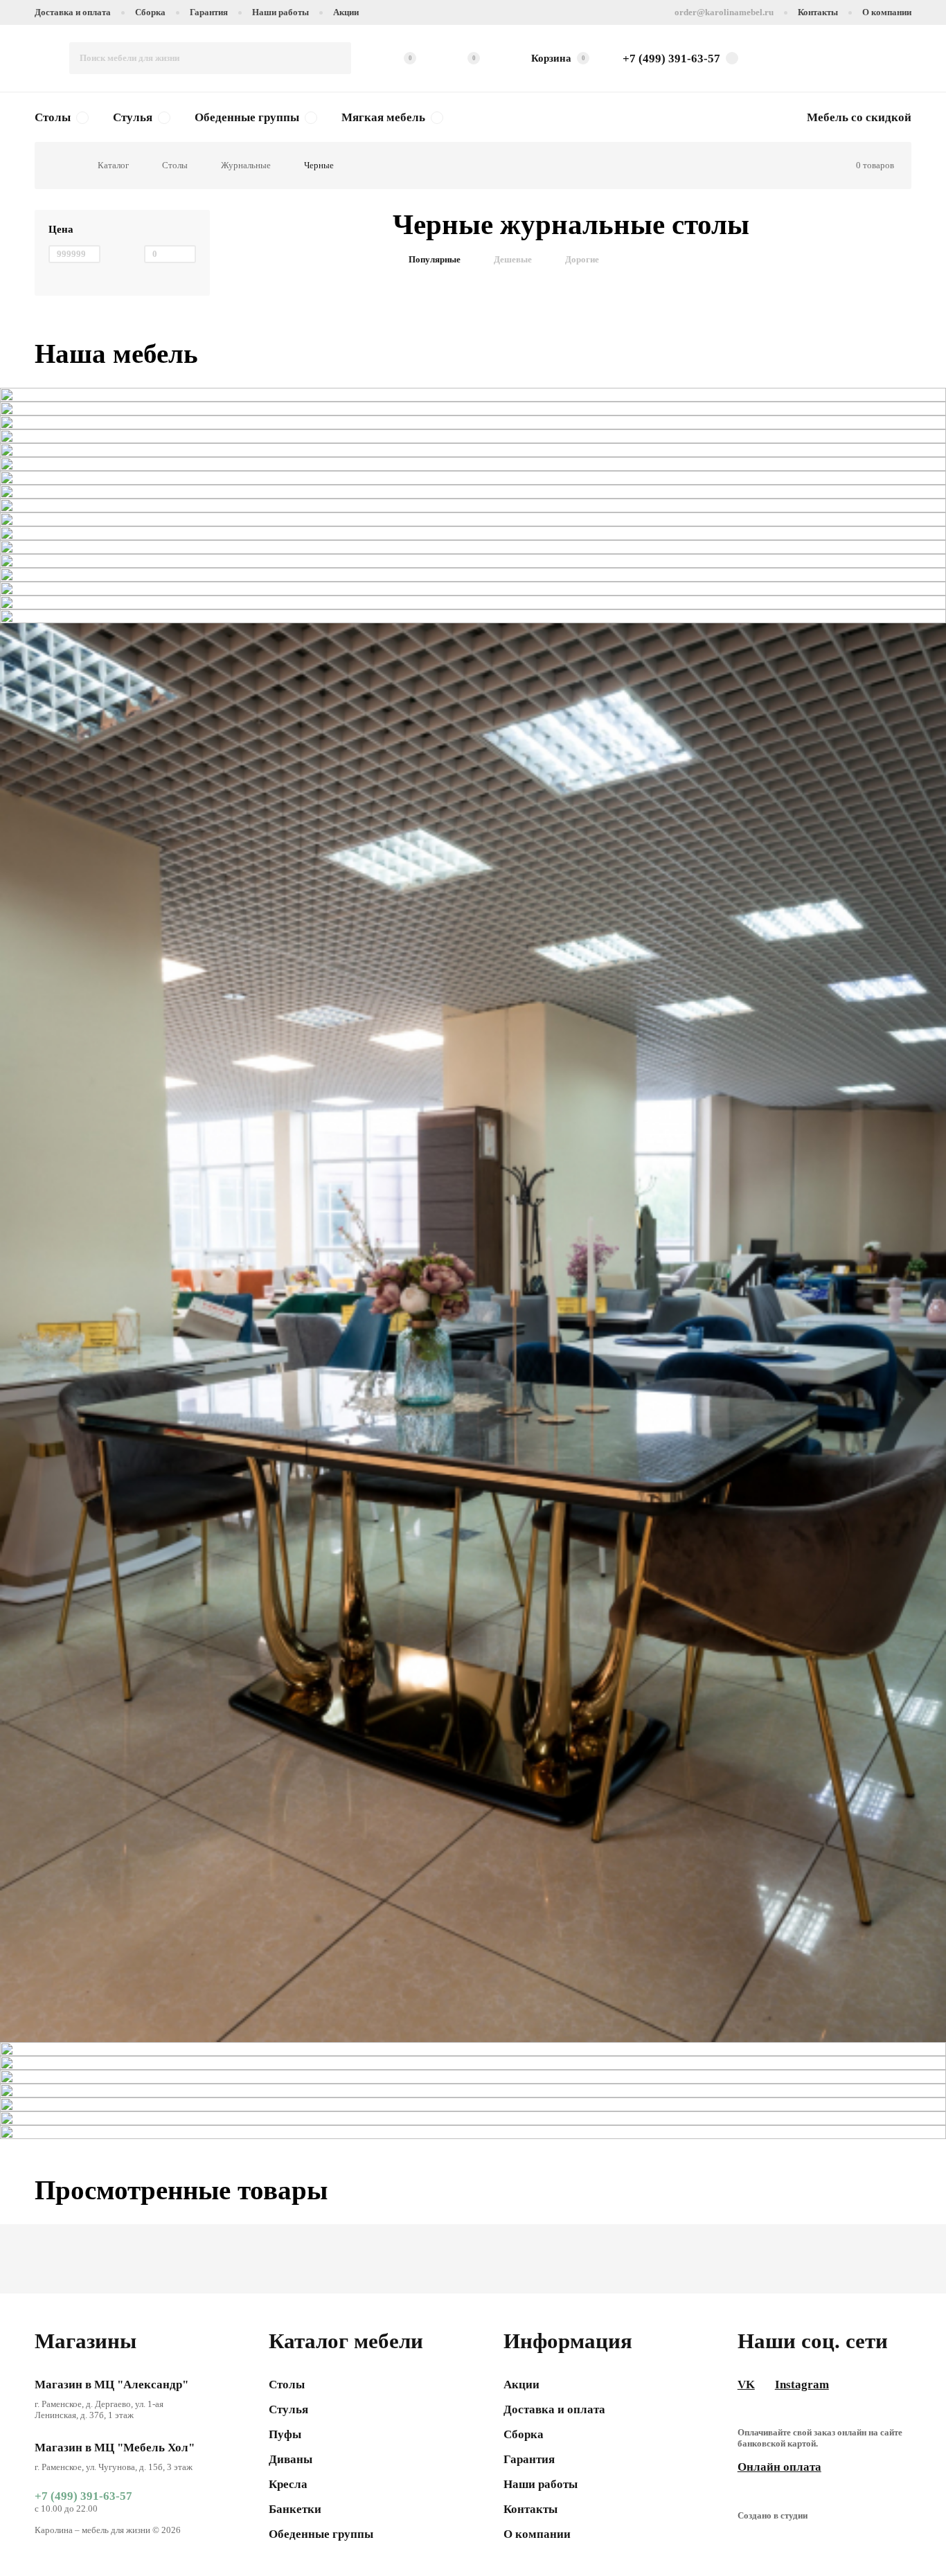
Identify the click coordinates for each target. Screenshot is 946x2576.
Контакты (818, 12)
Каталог (113, 165)
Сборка (150, 12)
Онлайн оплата (779, 2467)
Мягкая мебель (383, 117)
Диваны (291, 2459)
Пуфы (285, 2434)
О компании (887, 12)
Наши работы (280, 12)
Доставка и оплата (73, 12)
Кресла (288, 2484)
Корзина (558, 58)
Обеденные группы (247, 117)
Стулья (133, 117)
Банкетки (295, 2509)
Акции (346, 12)
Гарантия (209, 12)
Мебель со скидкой (859, 117)
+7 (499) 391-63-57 (83, 2496)
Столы (53, 117)
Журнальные (246, 165)
